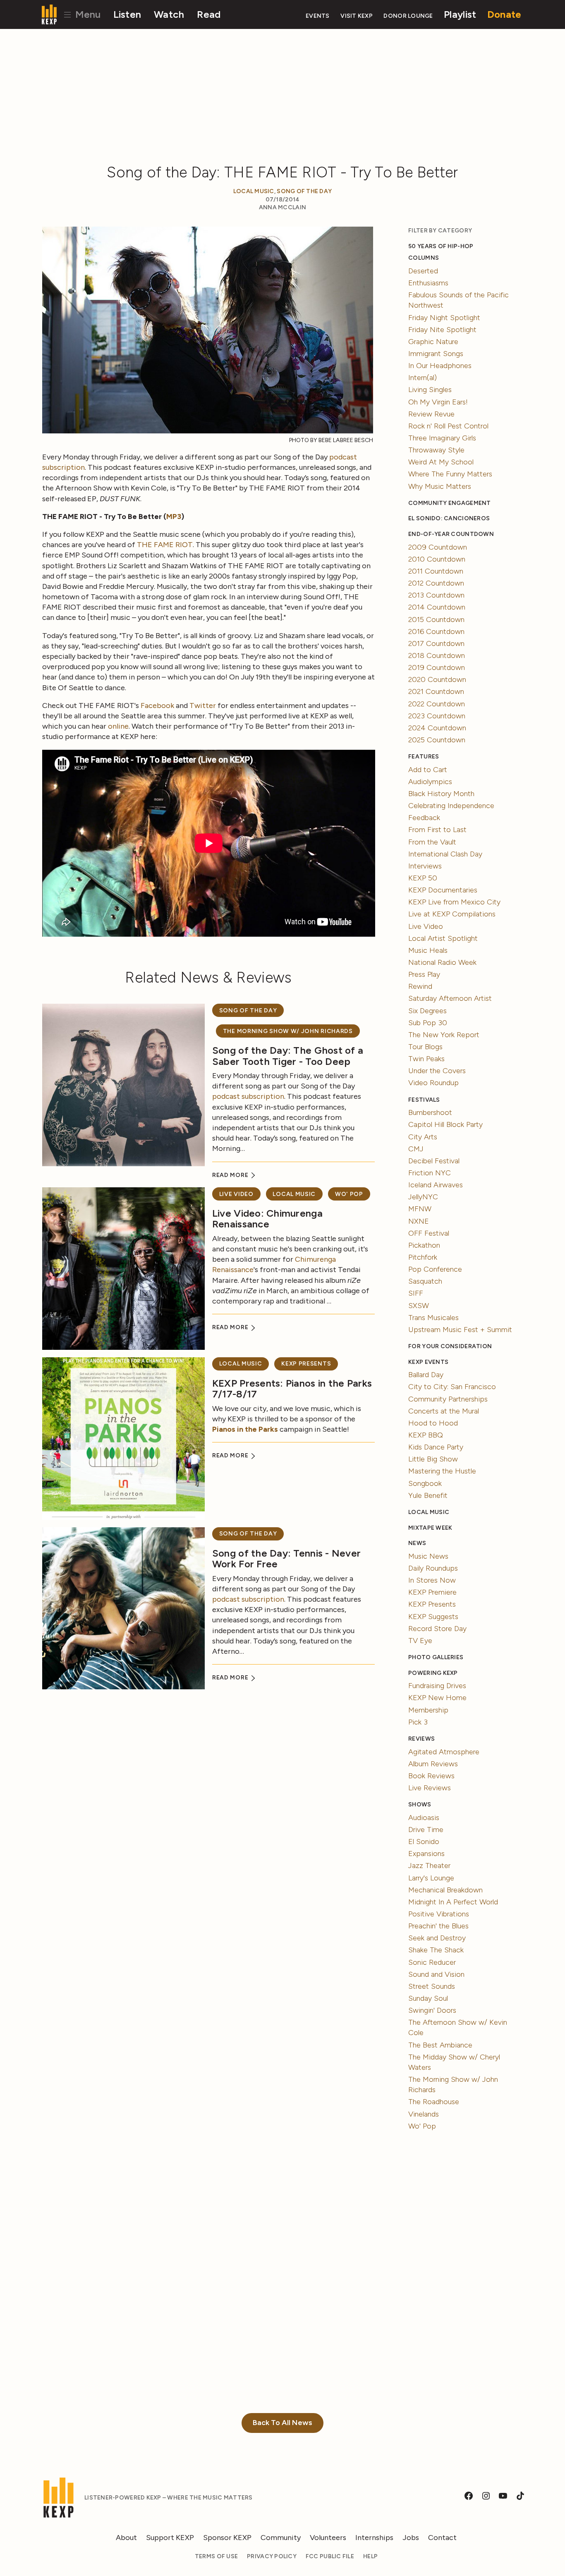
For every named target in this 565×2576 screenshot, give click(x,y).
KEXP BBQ (426, 1435)
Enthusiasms (428, 283)
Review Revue (431, 414)
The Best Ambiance (440, 2045)
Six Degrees (427, 1011)
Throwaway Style (436, 450)
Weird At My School (441, 462)
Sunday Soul (428, 1998)
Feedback (424, 818)
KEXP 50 (423, 878)
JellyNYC (423, 1197)
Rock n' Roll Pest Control (448, 426)
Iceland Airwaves (436, 1185)
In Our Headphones (440, 366)
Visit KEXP (357, 16)
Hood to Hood (433, 1423)
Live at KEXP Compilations (452, 914)
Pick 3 (418, 1722)
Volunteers (328, 2538)
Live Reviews (430, 1788)
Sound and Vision (436, 1974)
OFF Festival (429, 1233)
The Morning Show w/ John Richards (288, 1031)
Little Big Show (433, 1459)
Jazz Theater (429, 1866)
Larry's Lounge (431, 1878)
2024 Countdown (437, 728)
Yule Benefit (428, 1495)
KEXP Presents (306, 1364)
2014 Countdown (437, 607)
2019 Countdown (437, 667)
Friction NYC (430, 1173)
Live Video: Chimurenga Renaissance (267, 1219)
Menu (87, 14)
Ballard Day (426, 1375)
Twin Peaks (426, 1059)
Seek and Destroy (437, 1938)
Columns (424, 258)
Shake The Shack (436, 1950)
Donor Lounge (408, 16)
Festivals (424, 1100)
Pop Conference (435, 1269)
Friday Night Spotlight (444, 318)
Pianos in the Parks (245, 1429)
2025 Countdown (437, 740)
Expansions (426, 1854)
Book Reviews (431, 1776)
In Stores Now (432, 1580)
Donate (504, 14)
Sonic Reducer (432, 1962)
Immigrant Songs (436, 354)
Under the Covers (437, 1071)
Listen (127, 14)
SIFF (416, 1293)
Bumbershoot (430, 1112)
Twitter (203, 706)
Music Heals (428, 950)
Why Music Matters (440, 486)
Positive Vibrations (439, 1914)
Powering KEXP (433, 1673)
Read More (231, 1175)
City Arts (423, 1137)
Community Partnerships (448, 1399)
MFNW (420, 1209)
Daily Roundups (433, 1568)
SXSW (419, 1306)
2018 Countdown (437, 655)
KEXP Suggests (433, 1617)
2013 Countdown (436, 595)
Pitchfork (423, 1257)
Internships (374, 2538)
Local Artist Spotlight (443, 938)
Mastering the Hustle (442, 1471)
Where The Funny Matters (450, 474)
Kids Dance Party (436, 1447)
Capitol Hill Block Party (445, 1124)
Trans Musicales (433, 1318)
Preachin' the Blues (438, 1926)
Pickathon (424, 1245)
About (126, 2538)
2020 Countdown (437, 679)
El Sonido (424, 1842)
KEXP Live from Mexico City (454, 902)
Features (424, 757)
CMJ (416, 1149)
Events (318, 16)
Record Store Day (437, 1629)
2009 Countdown (438, 547)
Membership (428, 1710)
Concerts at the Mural (444, 1411)
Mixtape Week (430, 1528)
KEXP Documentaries (443, 890)
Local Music (254, 191)
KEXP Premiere (432, 1592)
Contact (442, 2538)
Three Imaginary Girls (442, 438)
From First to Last (437, 830)
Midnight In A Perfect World (453, 1902)
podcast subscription (248, 1096)
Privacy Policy (272, 2556)
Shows (420, 1805)
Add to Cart (428, 770)
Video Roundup (433, 1083)
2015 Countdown (436, 619)
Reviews (421, 1739)
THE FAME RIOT (165, 545)
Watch (169, 14)
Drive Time (426, 1830)
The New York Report (444, 1035)
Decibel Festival (434, 1161)
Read (209, 14)
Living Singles (430, 390)
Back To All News (282, 2423)
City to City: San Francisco (452, 1387)
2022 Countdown (437, 704)
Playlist (460, 14)
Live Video (236, 1194)
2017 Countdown (436, 643)
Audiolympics (430, 782)
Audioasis (424, 1818)
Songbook (425, 1483)
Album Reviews (433, 1764)
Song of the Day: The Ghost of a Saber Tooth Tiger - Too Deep (288, 1056)
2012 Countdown (436, 583)
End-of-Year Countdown (451, 534)
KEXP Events (428, 1362)
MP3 (174, 517)
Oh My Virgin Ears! (438, 402)
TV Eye (420, 1641)
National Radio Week (442, 962)
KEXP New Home (437, 1698)
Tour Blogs (425, 1047)
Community (281, 2538)
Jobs (411, 2538)
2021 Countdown (436, 691)
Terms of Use (216, 2556)
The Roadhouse (434, 2102)
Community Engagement (449, 503)
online (118, 726)
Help (370, 2556)
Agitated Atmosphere (444, 1752)
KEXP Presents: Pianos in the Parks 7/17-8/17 (292, 1388)
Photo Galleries (436, 1657)
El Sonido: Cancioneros (449, 518)
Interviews (425, 866)
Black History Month (441, 794)
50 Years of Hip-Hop (441, 246)
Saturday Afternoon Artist (450, 998)
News (417, 1543)
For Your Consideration (450, 1346)
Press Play (424, 974)
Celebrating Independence (451, 806)
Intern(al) (423, 378)
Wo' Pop (349, 1194)
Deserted (423, 271)
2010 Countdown (437, 559)
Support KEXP (170, 2538)
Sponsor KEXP (227, 2538)
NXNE (419, 1221)
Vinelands (424, 2114)
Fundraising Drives (437, 1686)
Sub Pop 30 (428, 1023)
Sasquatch (425, 1281)
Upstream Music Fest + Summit (460, 1330)
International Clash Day (445, 854)
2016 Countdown (436, 631)
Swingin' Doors (432, 2010)
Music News (428, 1556)
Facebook (157, 706)
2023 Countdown (437, 716)
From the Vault (432, 842)
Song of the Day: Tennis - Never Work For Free (286, 1558)
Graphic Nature (433, 342)
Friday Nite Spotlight (442, 330)
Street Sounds (432, 1986)
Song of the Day (304, 191)
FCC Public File (330, 2556)
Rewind (420, 986)
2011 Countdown (436, 571)
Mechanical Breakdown (445, 1890)
